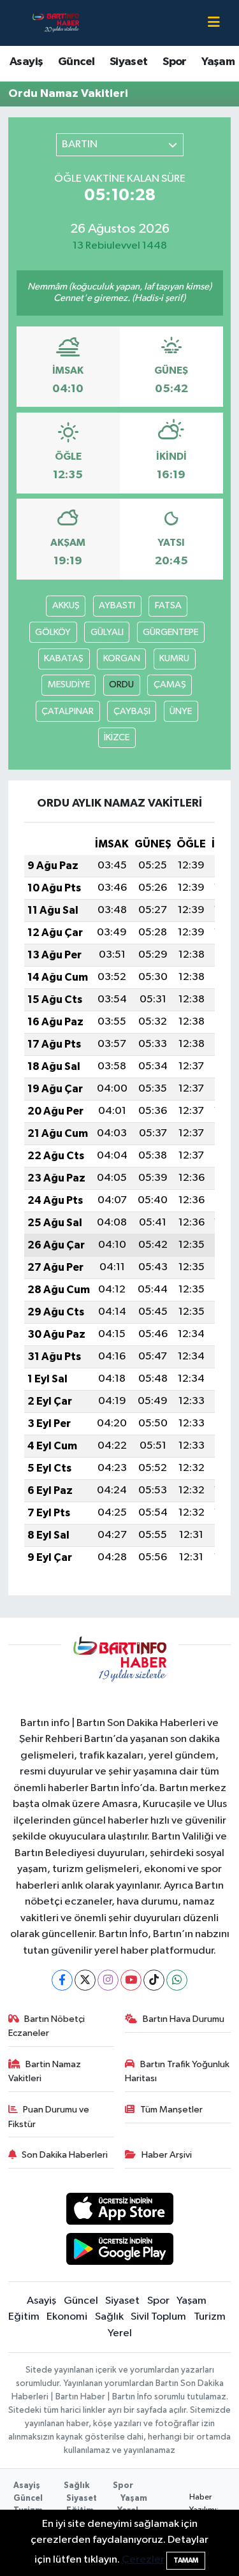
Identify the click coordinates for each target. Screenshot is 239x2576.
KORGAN (122, 658)
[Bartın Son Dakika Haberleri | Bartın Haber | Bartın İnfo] (56, 23)
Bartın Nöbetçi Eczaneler (47, 2026)
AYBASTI (117, 605)
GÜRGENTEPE (170, 632)
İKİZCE (117, 737)
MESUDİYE (69, 684)
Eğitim (24, 2317)
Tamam (186, 2560)
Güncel (76, 62)
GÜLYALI (107, 632)
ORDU (121, 684)
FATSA (168, 605)
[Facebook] (62, 1980)
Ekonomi (67, 2317)
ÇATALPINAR (68, 711)
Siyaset (129, 62)
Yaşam (218, 62)
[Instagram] (108, 1980)
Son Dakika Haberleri (65, 2155)
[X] (85, 1980)
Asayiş (26, 62)
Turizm (210, 2317)
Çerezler (143, 2560)
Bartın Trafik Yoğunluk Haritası (177, 2071)
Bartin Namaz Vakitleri (45, 2071)
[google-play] (119, 2251)
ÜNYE (181, 711)
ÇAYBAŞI (132, 711)
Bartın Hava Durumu (184, 2019)
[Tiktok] (154, 1980)
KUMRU (174, 658)
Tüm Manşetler (171, 2110)
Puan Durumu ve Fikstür (49, 2117)
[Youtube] (131, 1980)
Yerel (120, 2333)
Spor (175, 62)
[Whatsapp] (177, 1980)
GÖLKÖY (53, 632)
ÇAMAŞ (170, 684)
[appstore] (119, 2212)
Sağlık (109, 2317)
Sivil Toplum (158, 2317)
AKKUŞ (66, 605)
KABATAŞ (64, 658)
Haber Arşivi (167, 2155)
